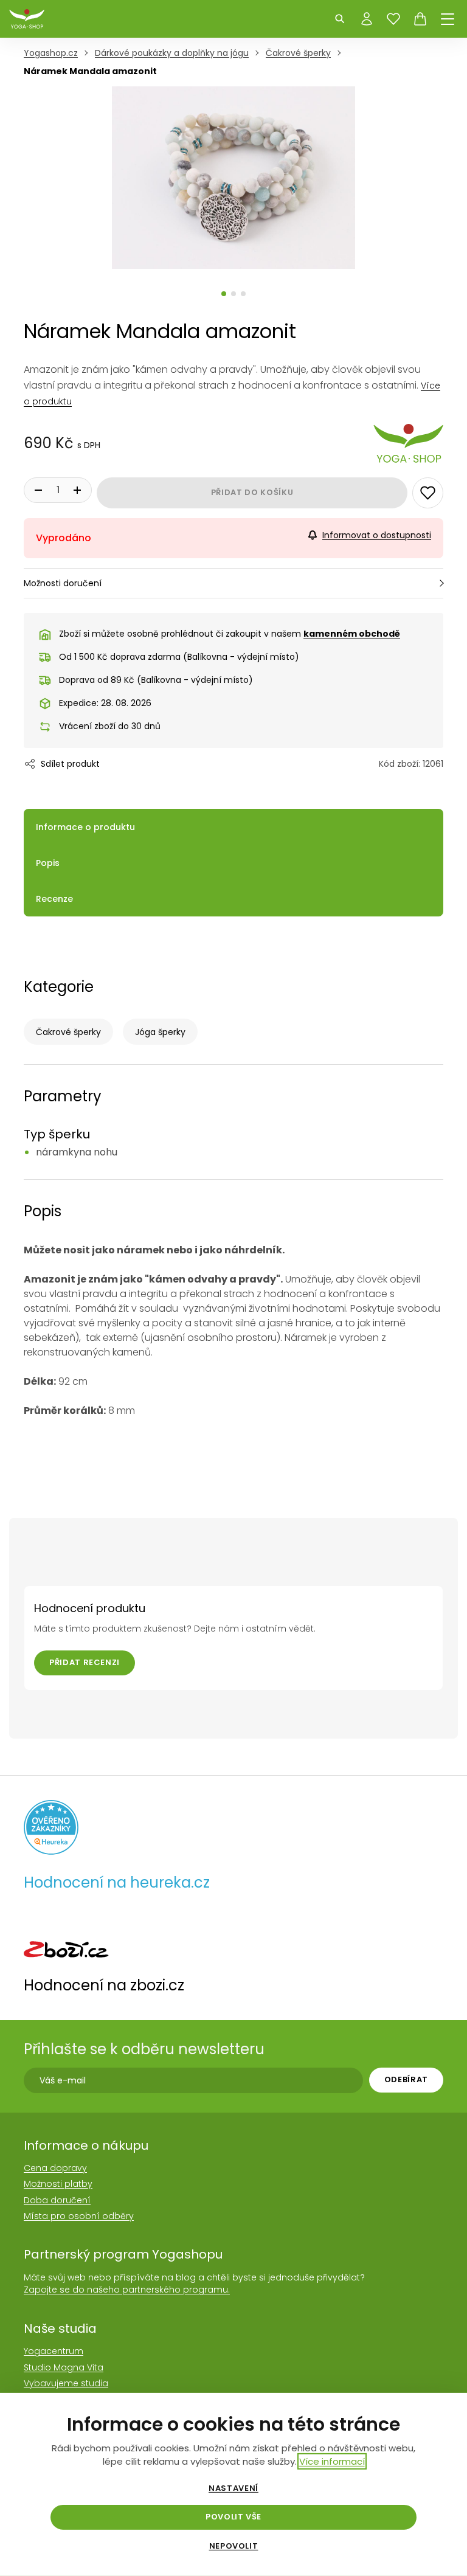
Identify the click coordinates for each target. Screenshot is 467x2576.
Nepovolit (234, 2546)
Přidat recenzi (85, 1662)
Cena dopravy (55, 2168)
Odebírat (406, 2079)
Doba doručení (57, 2200)
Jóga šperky (160, 1032)
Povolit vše (233, 2517)
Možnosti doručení (63, 583)
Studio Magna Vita (64, 2367)
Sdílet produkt (70, 764)
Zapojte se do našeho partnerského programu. (127, 2290)
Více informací (332, 2461)
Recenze (54, 899)
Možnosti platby (58, 2184)
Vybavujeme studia (66, 2383)
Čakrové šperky (68, 1032)
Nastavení (233, 2488)
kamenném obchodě (352, 634)
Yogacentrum (54, 2351)
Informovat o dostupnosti (377, 535)
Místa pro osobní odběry (79, 2216)
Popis (48, 863)
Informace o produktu (85, 827)
